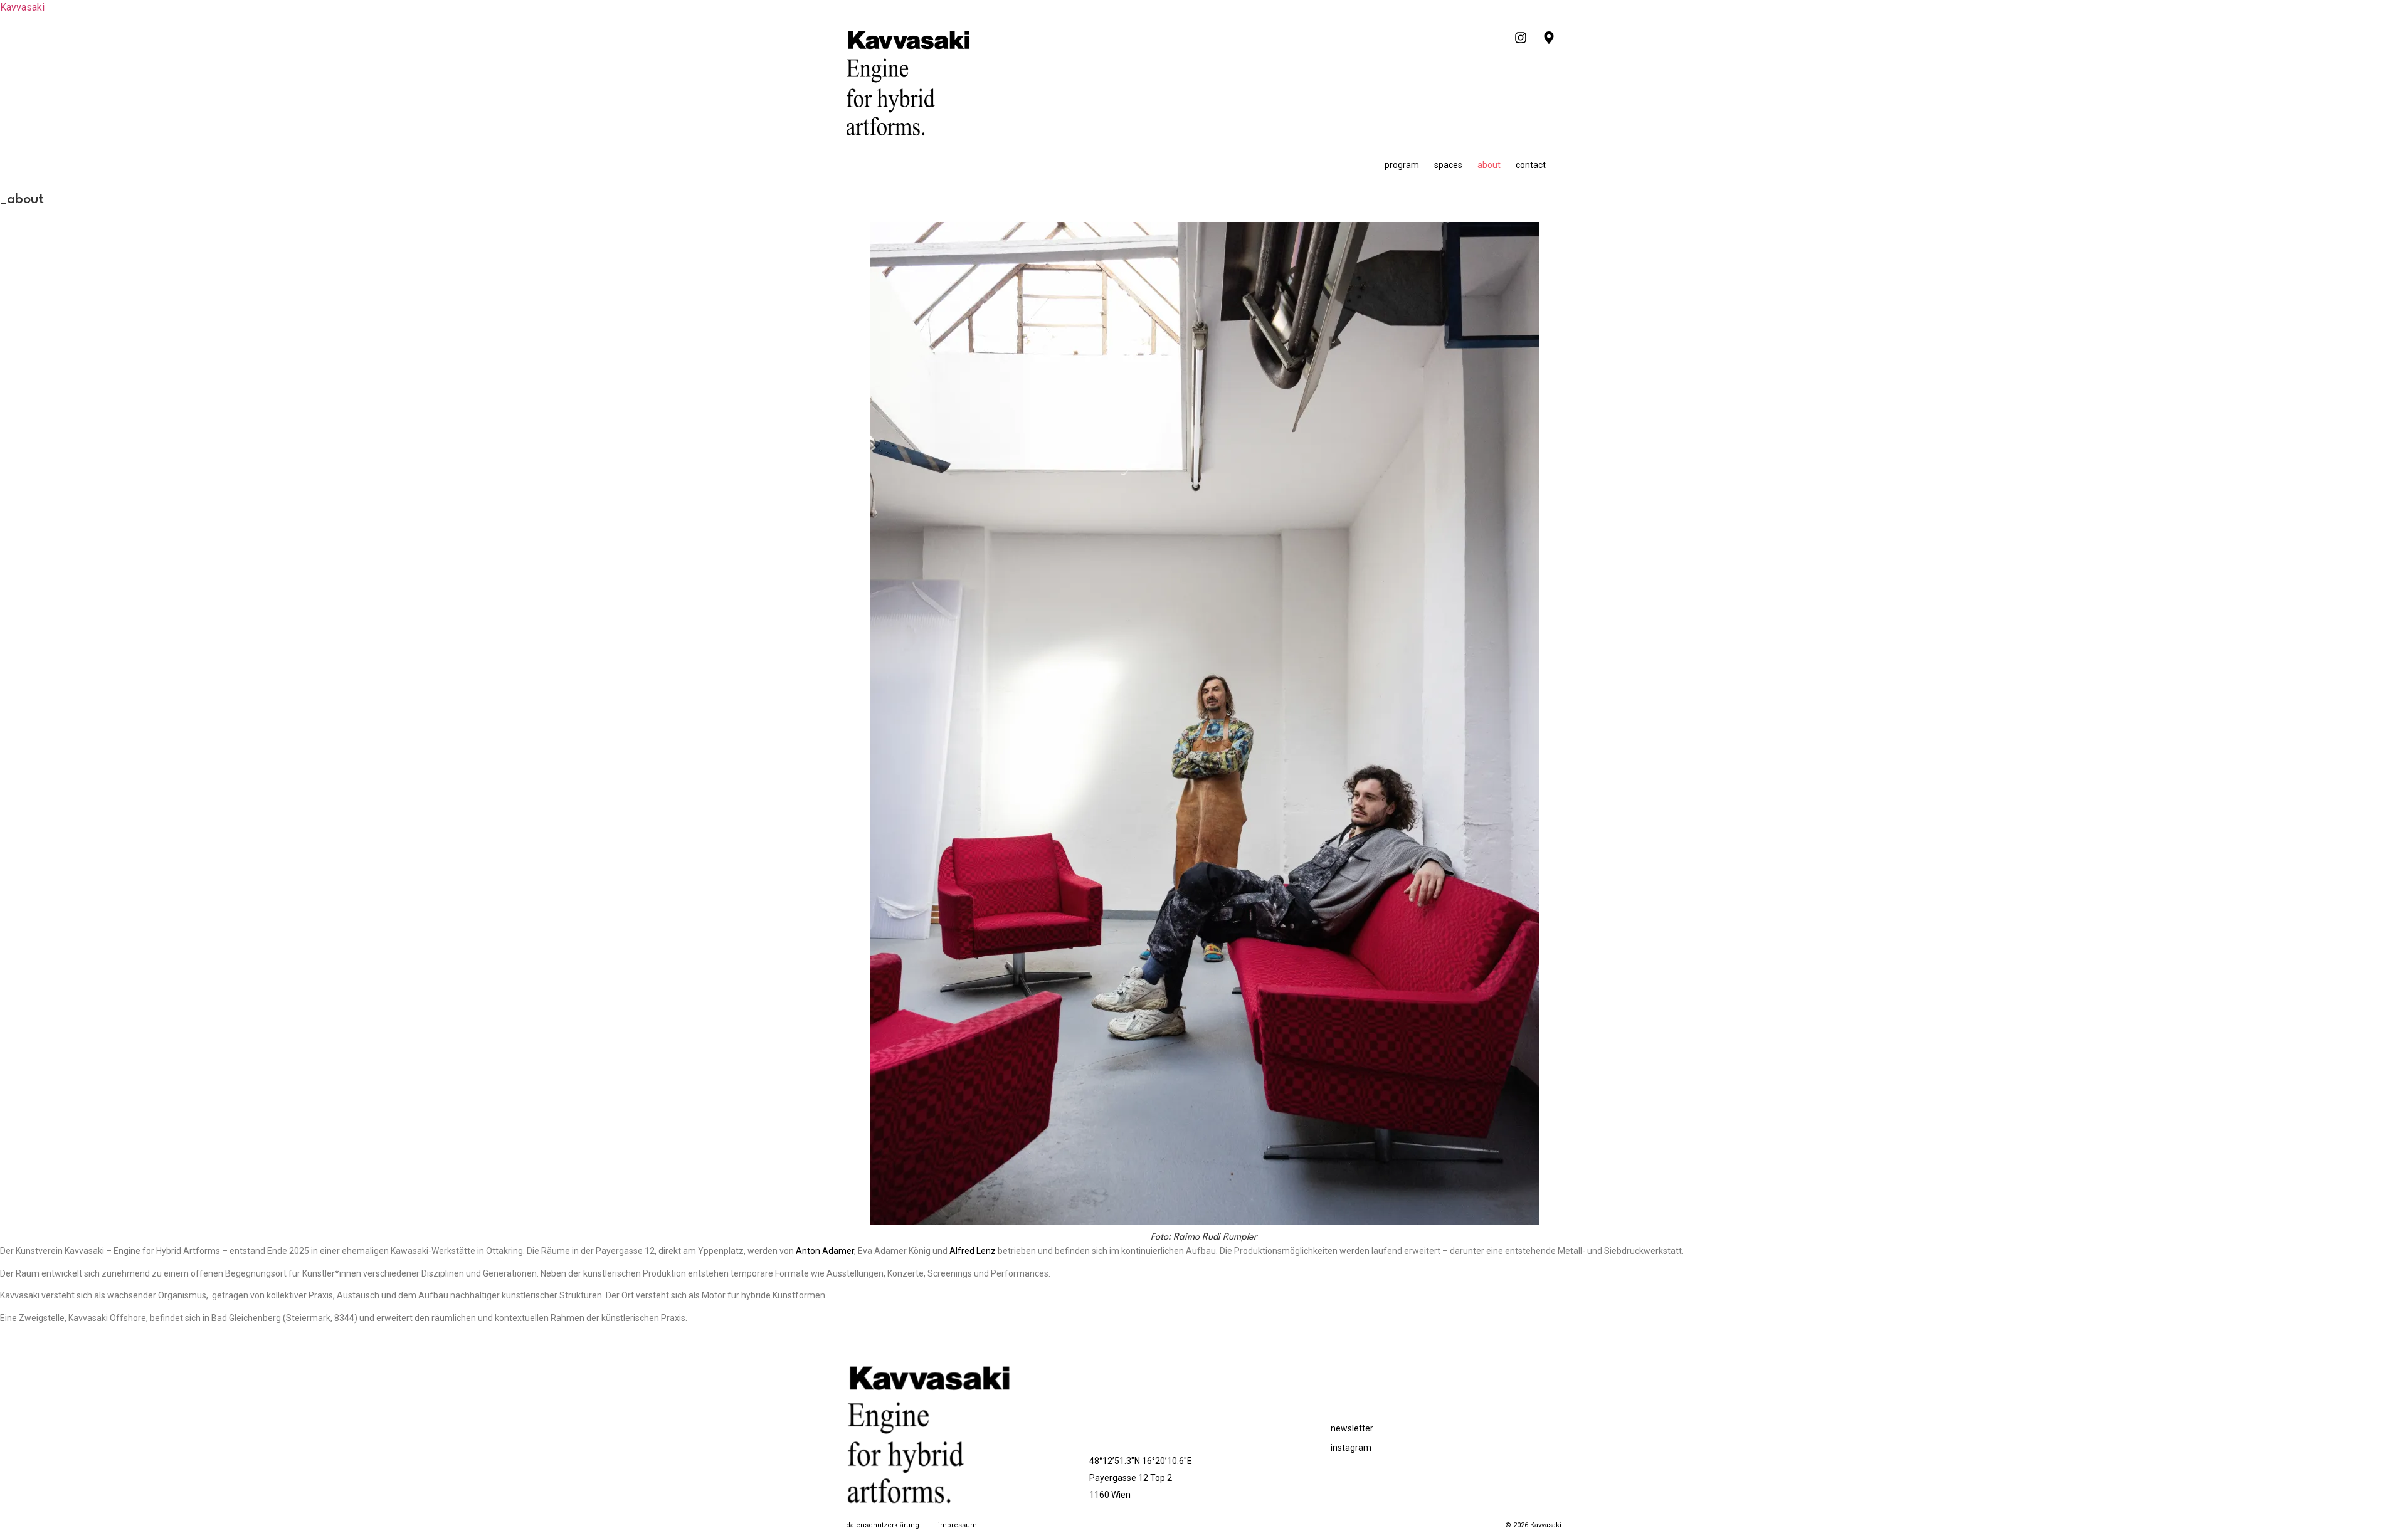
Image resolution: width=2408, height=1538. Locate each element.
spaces (1448, 165)
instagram (1351, 1448)
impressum (958, 1525)
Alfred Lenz (973, 1251)
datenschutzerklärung (883, 1525)
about (1489, 165)
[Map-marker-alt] (1549, 38)
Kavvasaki (22, 7)
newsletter (1352, 1428)
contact (1531, 165)
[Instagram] (1521, 38)
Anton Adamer (825, 1251)
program (1402, 165)
